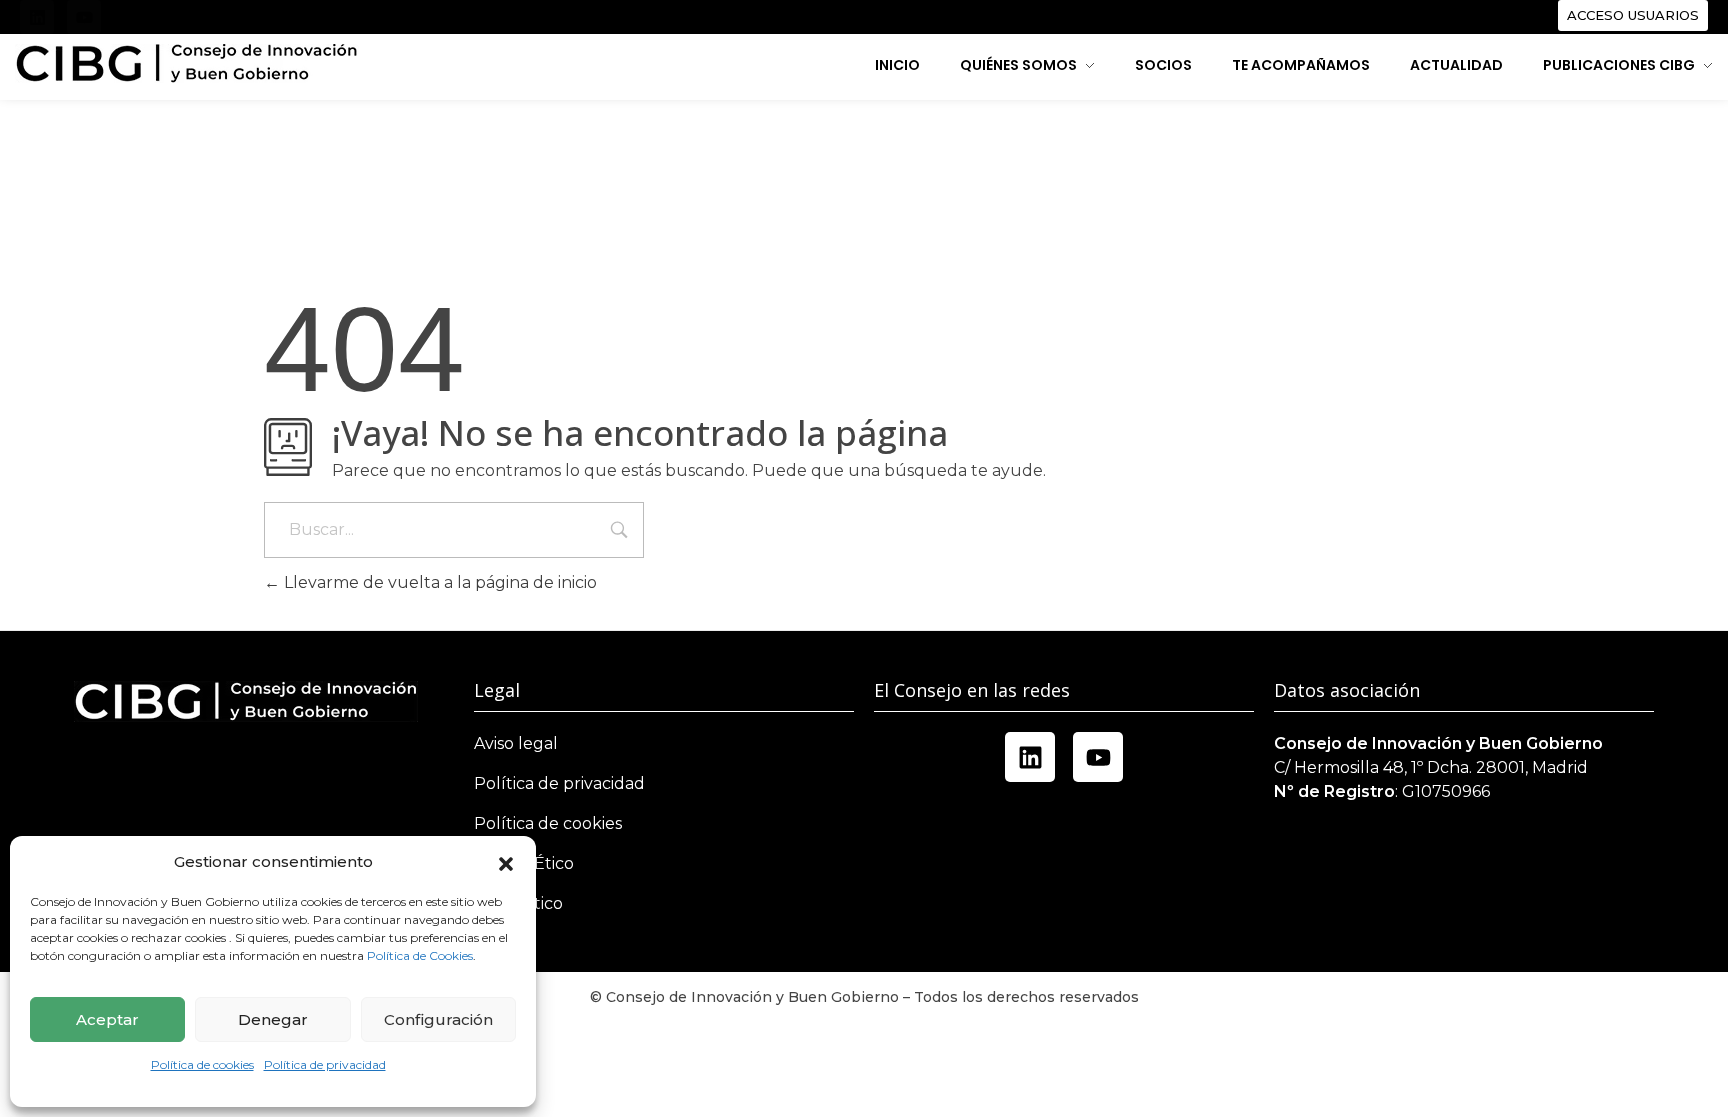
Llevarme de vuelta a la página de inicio (438, 582)
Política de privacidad (325, 1064)
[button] (506, 862)
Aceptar (107, 1019)
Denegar (273, 1019)
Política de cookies (202, 1064)
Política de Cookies (420, 955)
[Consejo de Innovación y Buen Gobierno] (187, 63)
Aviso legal (516, 743)
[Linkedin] (37, 17)
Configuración (438, 1019)
